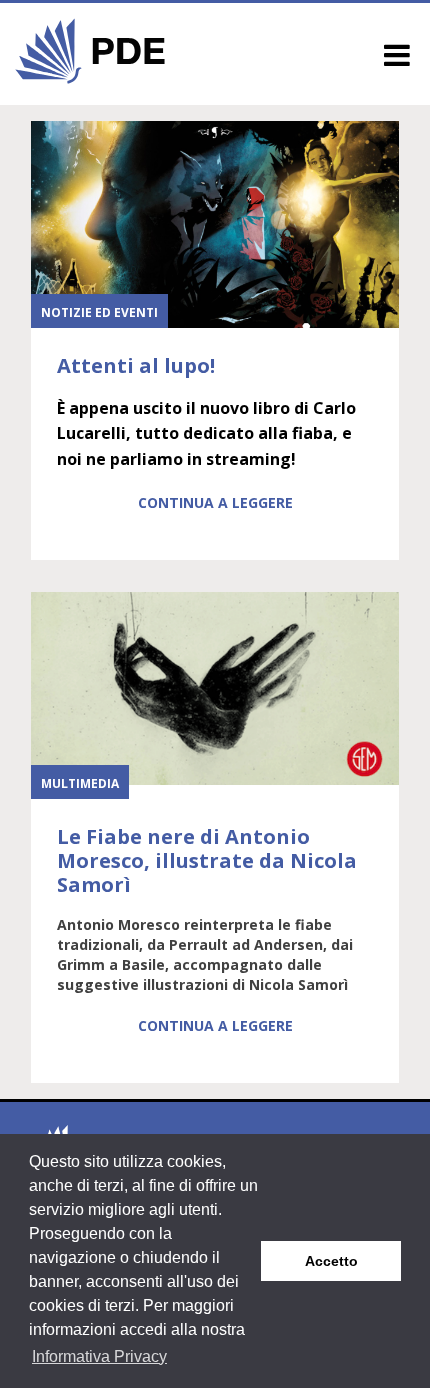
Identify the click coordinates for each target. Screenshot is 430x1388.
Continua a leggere (215, 502)
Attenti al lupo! (136, 365)
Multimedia (80, 783)
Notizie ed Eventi (99, 312)
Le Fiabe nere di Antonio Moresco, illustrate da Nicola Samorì (207, 860)
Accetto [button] (331, 1261)
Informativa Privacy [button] (99, 1356)
